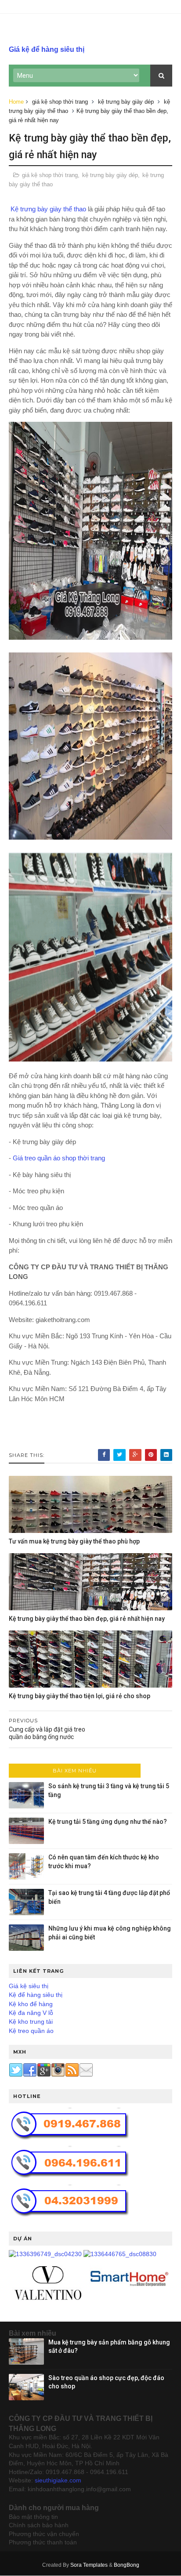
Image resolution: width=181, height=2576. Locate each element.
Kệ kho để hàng (31, 2004)
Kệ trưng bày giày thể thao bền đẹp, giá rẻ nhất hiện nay (87, 1619)
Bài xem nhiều (75, 1771)
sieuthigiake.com (58, 2480)
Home (16, 102)
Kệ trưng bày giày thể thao (47, 209)
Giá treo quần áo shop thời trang (59, 1158)
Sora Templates (89, 2565)
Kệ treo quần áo (31, 2031)
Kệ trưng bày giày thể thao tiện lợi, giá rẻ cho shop (80, 1696)
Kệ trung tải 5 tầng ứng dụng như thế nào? (108, 1822)
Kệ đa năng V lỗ (31, 2013)
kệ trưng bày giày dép (126, 102)
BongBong (127, 2565)
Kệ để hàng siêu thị (36, 1995)
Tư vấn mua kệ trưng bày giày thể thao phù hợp (74, 1541)
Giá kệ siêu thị (29, 1986)
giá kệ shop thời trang (60, 102)
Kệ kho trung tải (31, 2022)
